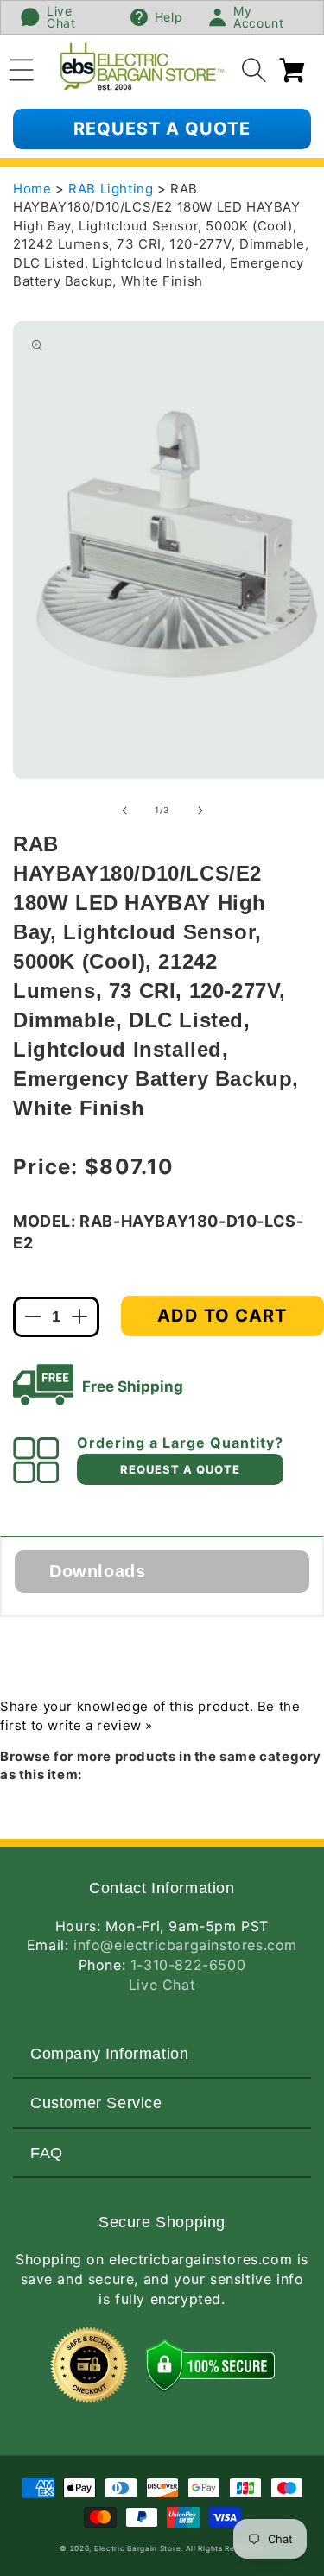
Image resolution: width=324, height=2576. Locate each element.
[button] (22, 67)
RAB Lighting (113, 189)
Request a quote (162, 129)
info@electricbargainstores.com (185, 1945)
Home (32, 189)
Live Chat (162, 1985)
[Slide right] (200, 811)
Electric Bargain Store (137, 2548)
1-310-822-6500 (188, 1965)
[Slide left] (124, 811)
